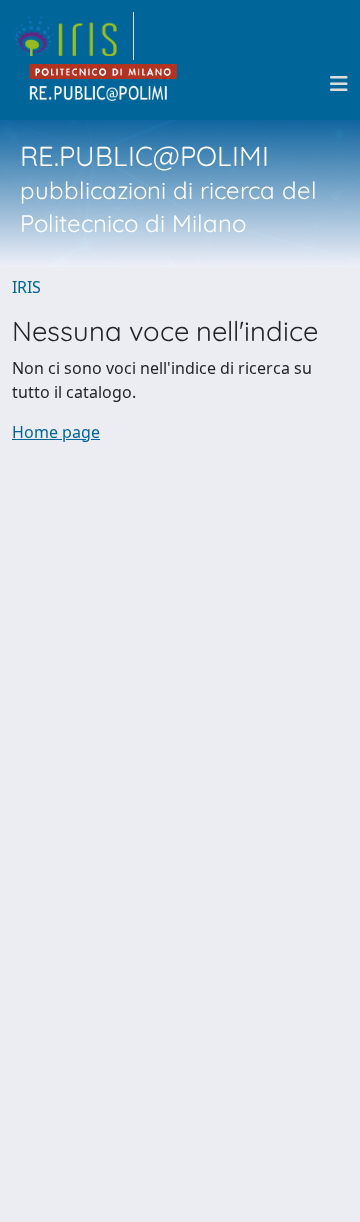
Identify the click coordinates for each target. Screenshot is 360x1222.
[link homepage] (73, 36)
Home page (56, 432)
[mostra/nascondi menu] (339, 84)
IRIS (26, 287)
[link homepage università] (104, 84)
